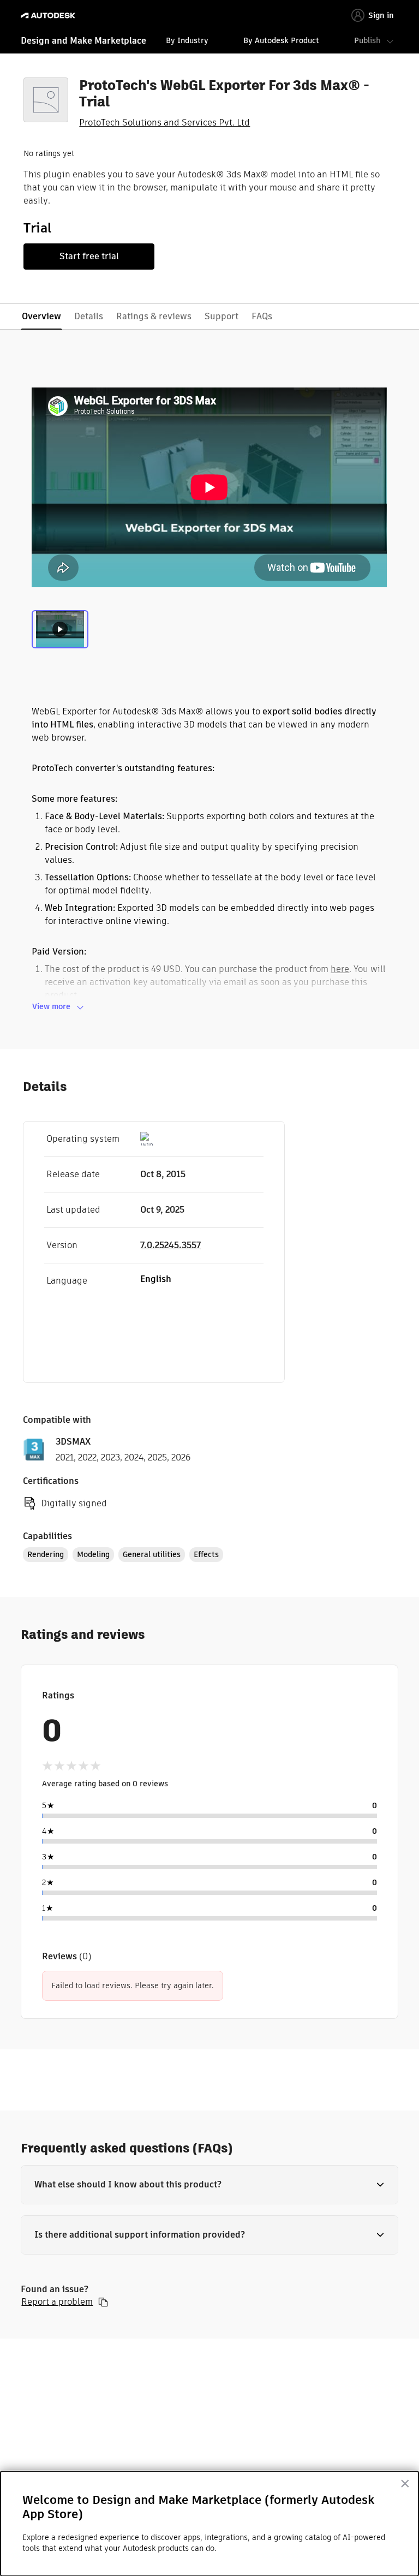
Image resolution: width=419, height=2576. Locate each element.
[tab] (60, 633)
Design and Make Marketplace (83, 41)
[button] (209, 2185)
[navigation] (209, 42)
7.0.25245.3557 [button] (170, 1245)
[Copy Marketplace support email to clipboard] (103, 2302)
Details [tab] (89, 316)
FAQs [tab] (262, 316)
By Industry (187, 40)
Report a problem (57, 2302)
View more (51, 1006)
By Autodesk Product (281, 40)
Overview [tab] (41, 316)
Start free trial (89, 256)
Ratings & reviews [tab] (154, 316)
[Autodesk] (49, 16)
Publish (367, 40)
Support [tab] (222, 316)
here (340, 969)
